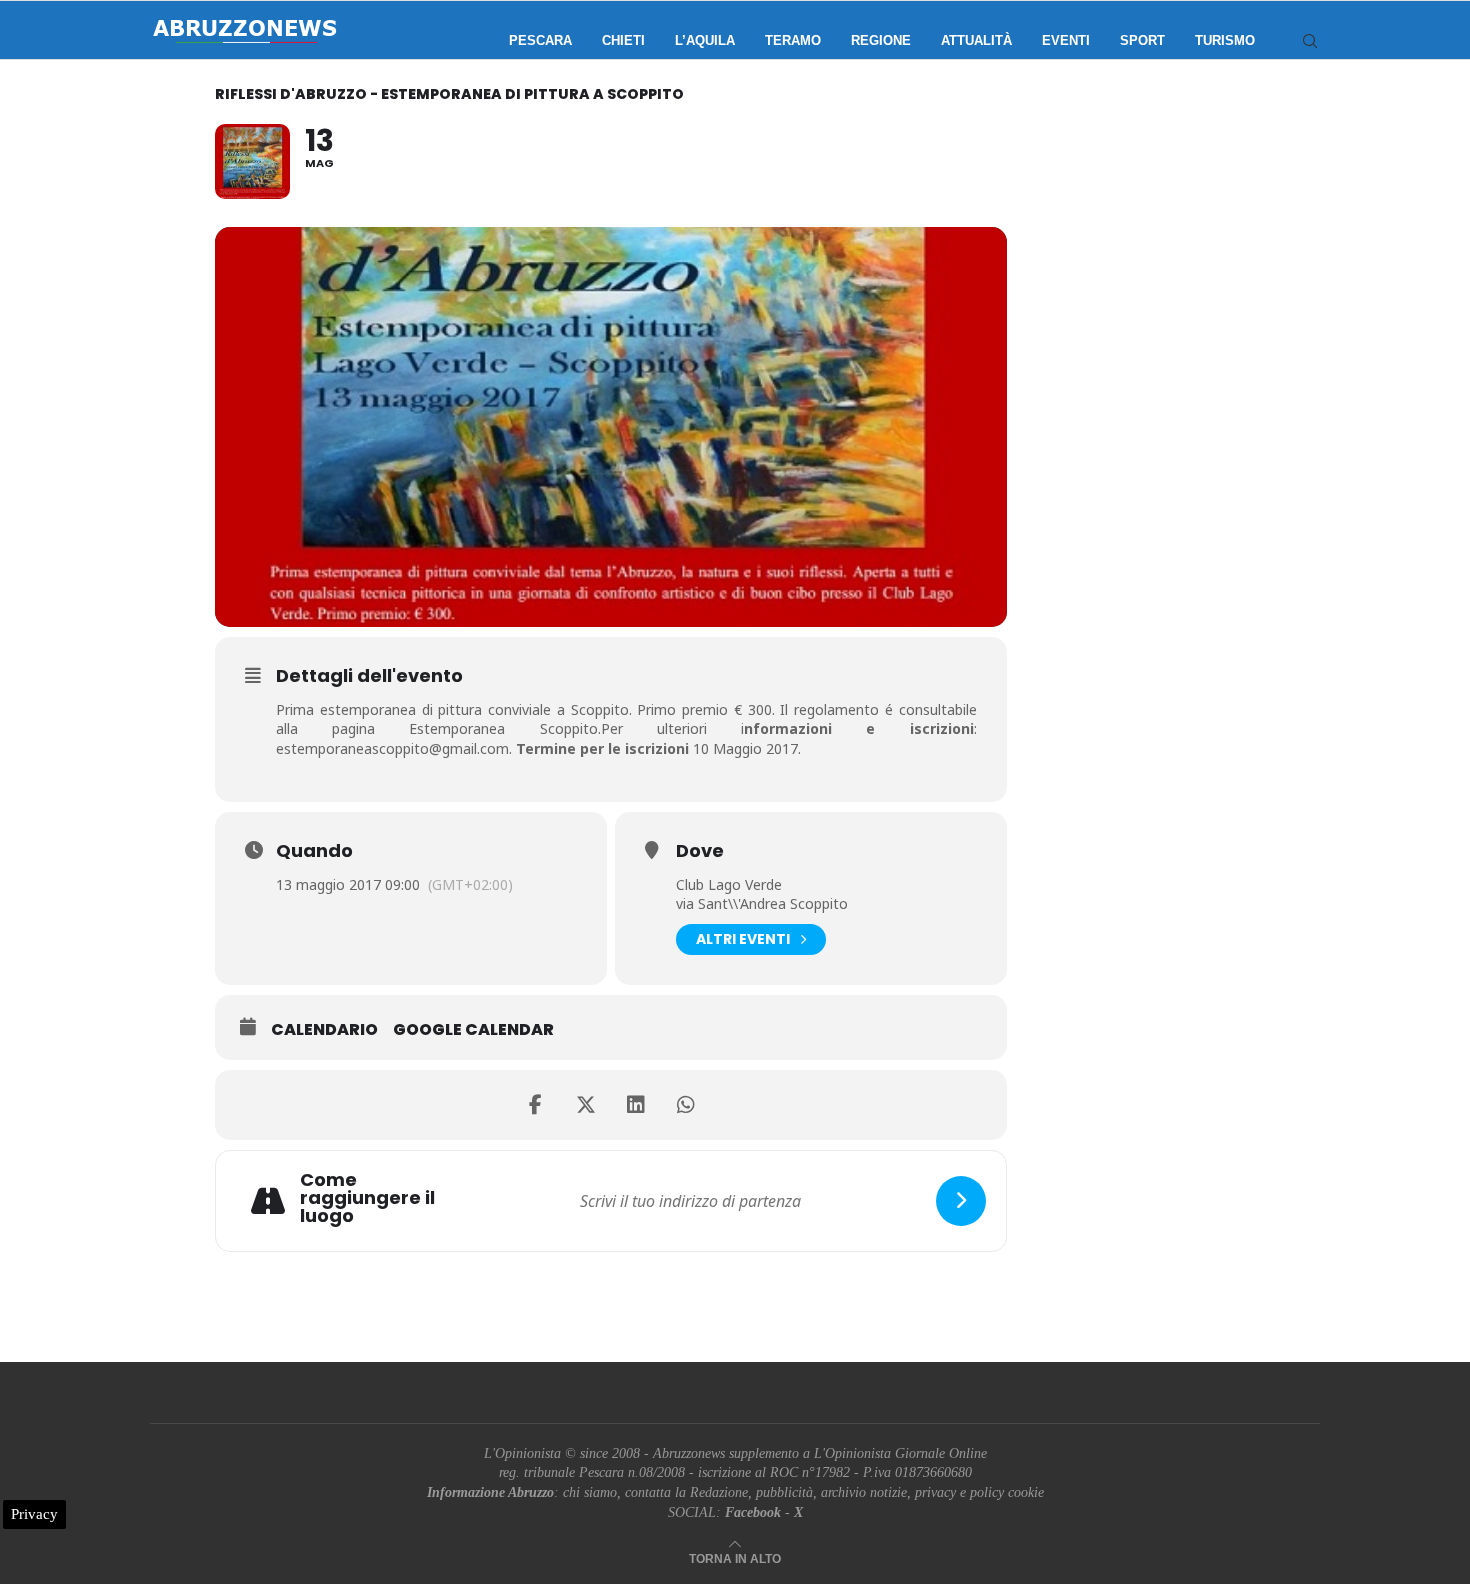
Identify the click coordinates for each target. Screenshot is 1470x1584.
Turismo (1225, 40)
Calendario (324, 1030)
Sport (1142, 40)
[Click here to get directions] (961, 1201)
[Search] (1310, 41)
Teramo (793, 40)
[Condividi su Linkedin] (636, 1105)
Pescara (540, 40)
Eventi (1066, 40)
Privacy (34, 1514)
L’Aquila (705, 40)
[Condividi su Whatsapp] (686, 1105)
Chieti (623, 40)
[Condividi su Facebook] (536, 1105)
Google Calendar (473, 1030)
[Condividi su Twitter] (586, 1105)
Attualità (976, 40)
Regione (881, 40)
